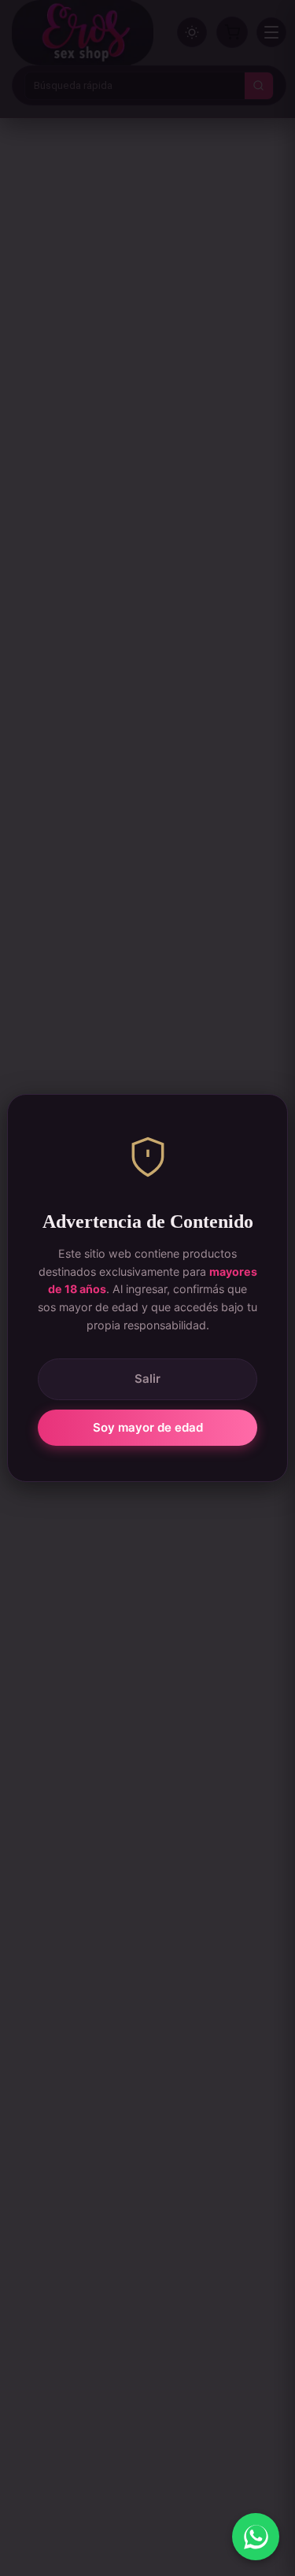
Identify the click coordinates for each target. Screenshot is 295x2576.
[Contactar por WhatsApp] (256, 2537)
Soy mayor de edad (148, 1427)
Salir (147, 1379)
